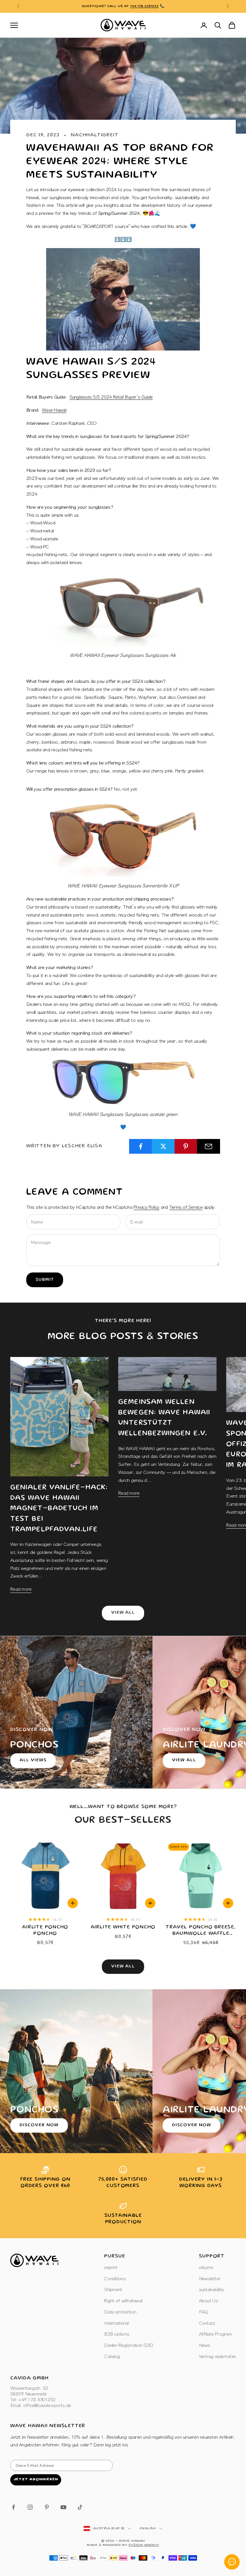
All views (33, 1760)
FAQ (204, 2311)
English (148, 2529)
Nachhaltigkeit (94, 135)
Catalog (112, 2356)
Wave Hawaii (54, 410)
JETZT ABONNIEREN (36, 2479)
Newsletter (210, 2278)
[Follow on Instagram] (30, 2507)
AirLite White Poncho (123, 1927)
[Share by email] (209, 1146)
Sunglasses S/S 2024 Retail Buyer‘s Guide (111, 396)
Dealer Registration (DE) (128, 2345)
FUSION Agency (144, 2545)
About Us (209, 2300)
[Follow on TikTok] (80, 2507)
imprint (111, 2267)
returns (206, 2267)
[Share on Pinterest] (186, 1146)
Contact (207, 2323)
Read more (21, 1589)
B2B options (117, 2334)
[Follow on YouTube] (63, 2507)
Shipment (113, 2289)
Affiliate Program (215, 2334)
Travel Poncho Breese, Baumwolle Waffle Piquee (201, 1931)
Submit (45, 1280)
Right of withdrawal (123, 2300)
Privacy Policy (147, 1207)
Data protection (120, 2311)
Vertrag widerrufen (217, 2356)
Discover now (39, 2125)
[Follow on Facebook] (13, 2507)
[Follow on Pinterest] (47, 2507)
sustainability (212, 2289)
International (116, 2323)
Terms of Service (186, 1207)
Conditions (115, 2278)
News (205, 2345)
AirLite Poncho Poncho (45, 1930)
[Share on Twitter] (163, 1146)
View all (123, 1613)
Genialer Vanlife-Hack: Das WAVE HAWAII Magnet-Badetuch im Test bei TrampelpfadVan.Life (59, 1509)
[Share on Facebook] (141, 1146)
